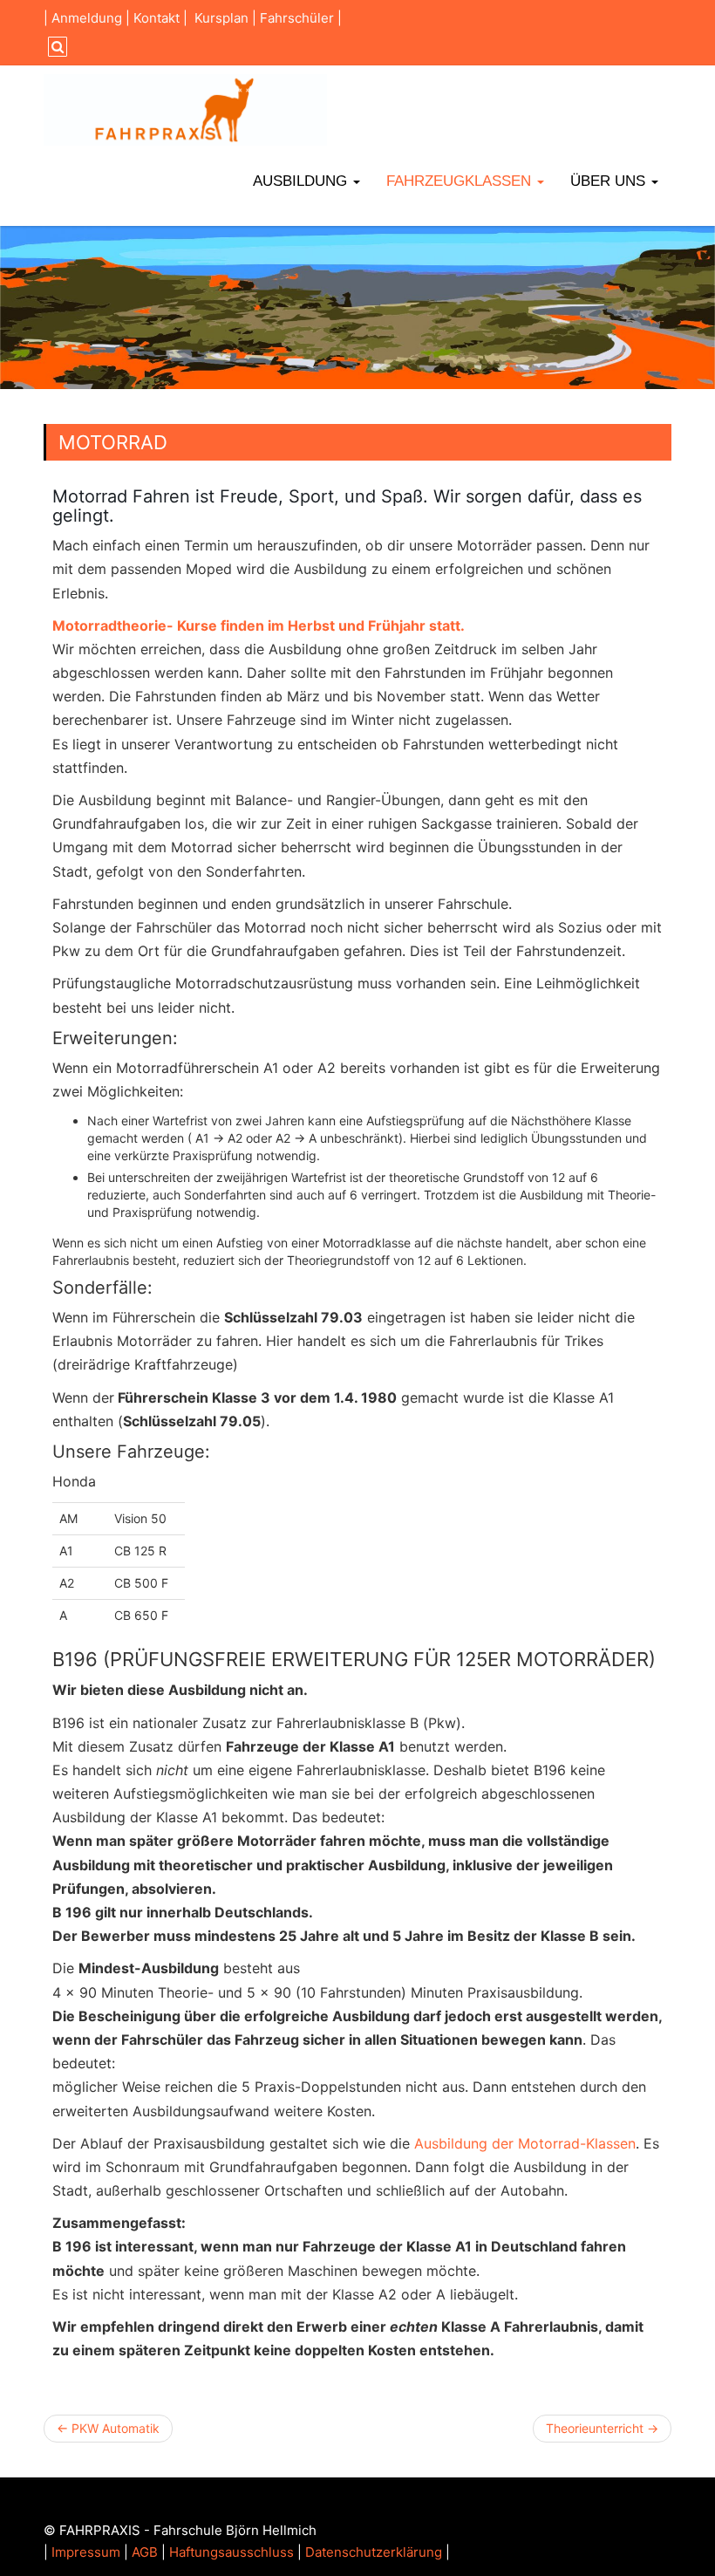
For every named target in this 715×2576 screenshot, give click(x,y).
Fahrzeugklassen (461, 181)
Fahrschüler (297, 18)
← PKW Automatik (108, 2428)
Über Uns (610, 181)
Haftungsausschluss (232, 2552)
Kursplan (221, 18)
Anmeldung (87, 18)
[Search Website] (55, 47)
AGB (145, 2552)
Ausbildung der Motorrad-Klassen (525, 2143)
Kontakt (157, 18)
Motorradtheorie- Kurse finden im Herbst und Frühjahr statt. (259, 625)
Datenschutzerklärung (374, 2552)
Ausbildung (302, 181)
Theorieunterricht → (602, 2428)
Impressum (86, 2552)
